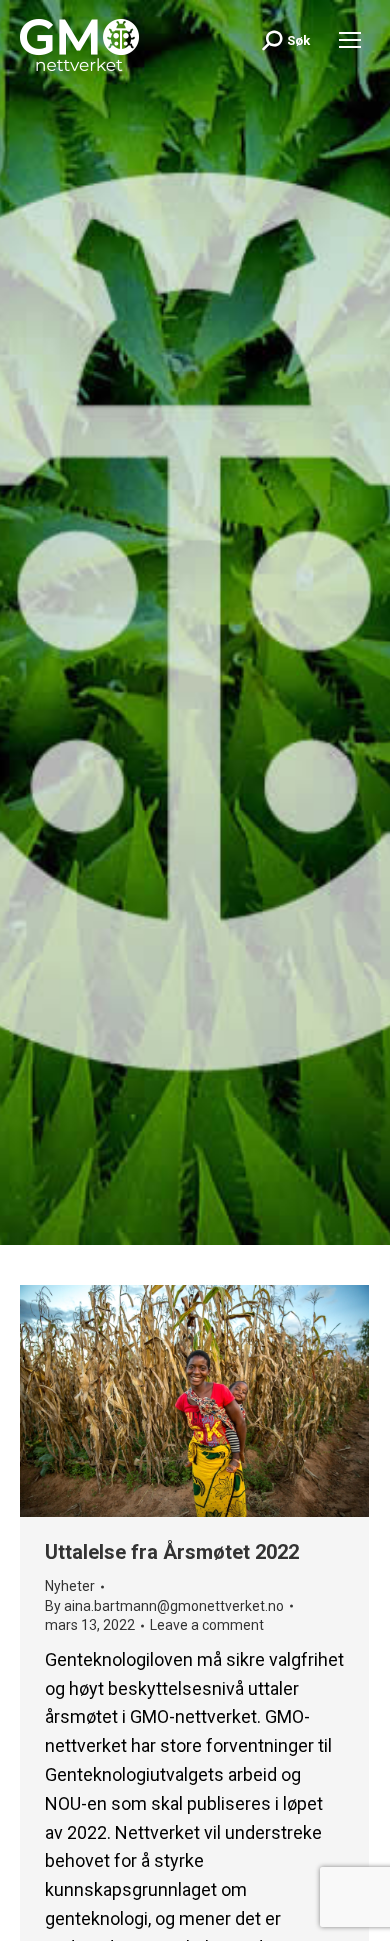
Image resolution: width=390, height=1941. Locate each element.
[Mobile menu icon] (350, 40)
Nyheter (70, 1586)
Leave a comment (207, 1625)
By (164, 1606)
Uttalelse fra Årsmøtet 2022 (172, 1552)
